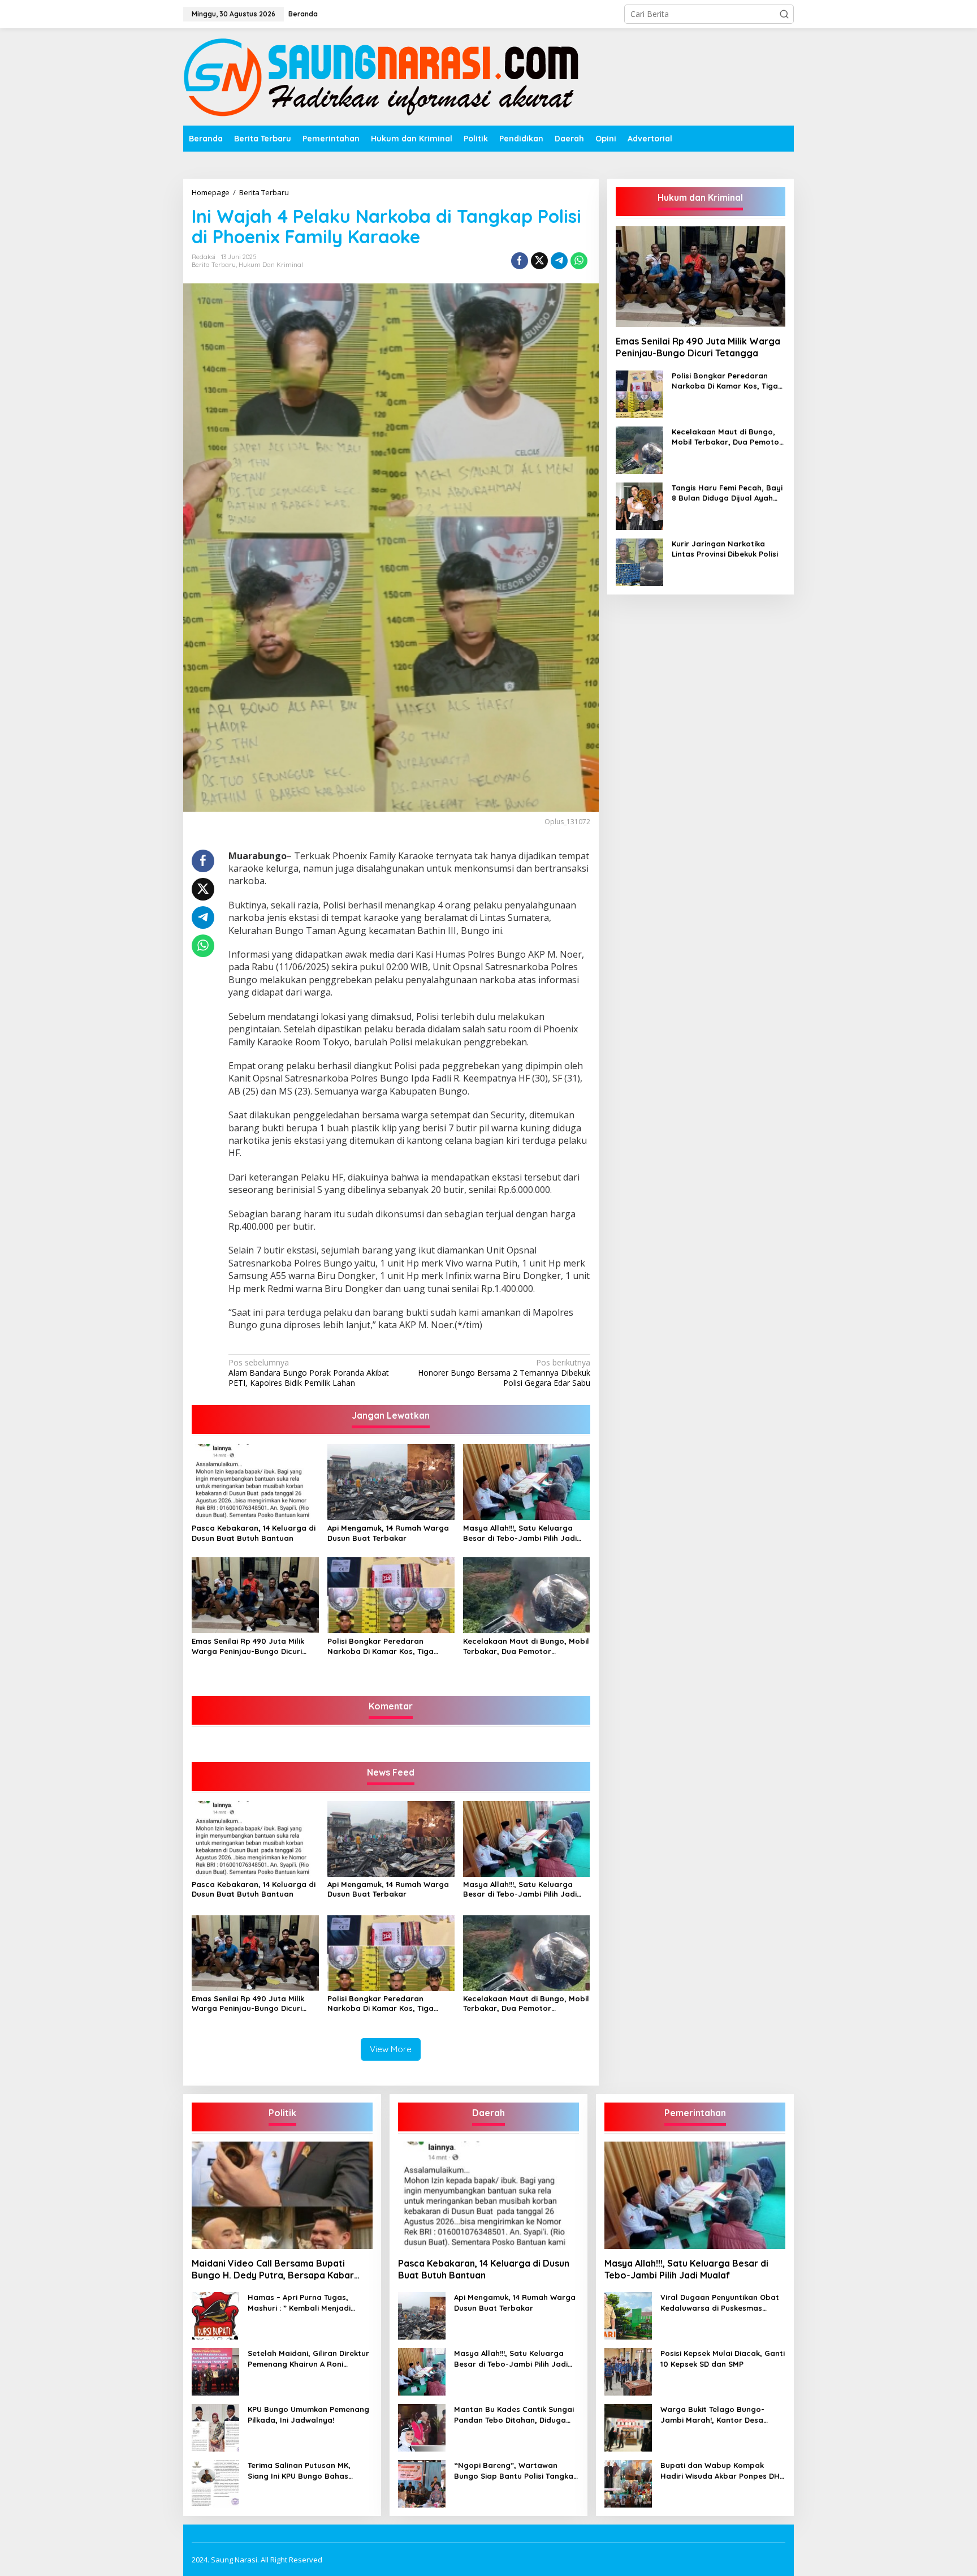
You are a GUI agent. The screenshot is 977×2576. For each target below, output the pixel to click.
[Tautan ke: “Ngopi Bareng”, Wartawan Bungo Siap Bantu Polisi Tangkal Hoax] (422, 2483)
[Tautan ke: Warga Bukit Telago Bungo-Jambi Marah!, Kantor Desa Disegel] (628, 2427)
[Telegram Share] (559, 261)
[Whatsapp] (579, 261)
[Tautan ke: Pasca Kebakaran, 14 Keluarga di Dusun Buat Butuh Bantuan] (488, 2195)
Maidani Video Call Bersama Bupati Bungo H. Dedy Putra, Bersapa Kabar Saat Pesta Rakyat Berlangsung (273, 2269)
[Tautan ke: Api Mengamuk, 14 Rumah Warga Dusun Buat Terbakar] (422, 2315)
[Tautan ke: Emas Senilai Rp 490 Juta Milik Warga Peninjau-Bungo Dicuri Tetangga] (701, 277)
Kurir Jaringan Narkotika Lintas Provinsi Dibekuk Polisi (725, 549)
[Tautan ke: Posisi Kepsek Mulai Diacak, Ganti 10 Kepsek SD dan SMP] (628, 2371)
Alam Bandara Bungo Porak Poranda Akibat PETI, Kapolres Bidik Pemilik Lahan (309, 1373)
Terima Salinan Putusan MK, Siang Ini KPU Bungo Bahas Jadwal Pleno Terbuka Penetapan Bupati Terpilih (299, 2471)
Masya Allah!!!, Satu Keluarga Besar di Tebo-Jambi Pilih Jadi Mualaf (520, 1533)
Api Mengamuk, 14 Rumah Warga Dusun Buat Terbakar (388, 1533)
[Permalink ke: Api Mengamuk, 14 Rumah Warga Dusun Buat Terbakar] (391, 1481)
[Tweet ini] (539, 261)
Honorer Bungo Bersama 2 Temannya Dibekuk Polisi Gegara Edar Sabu (504, 1373)
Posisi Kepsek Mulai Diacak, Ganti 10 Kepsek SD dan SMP (723, 2358)
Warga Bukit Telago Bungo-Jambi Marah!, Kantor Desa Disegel (712, 2415)
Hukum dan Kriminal (271, 265)
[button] (784, 14)
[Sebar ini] (520, 261)
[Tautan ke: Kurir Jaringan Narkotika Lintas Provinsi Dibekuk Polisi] (639, 561)
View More (391, 2049)
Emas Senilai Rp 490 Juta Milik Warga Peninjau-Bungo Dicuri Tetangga (248, 1646)
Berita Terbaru (214, 265)
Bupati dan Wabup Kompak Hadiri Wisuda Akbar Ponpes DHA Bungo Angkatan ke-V (722, 2471)
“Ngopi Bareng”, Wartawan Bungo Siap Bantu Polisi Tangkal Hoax (515, 2471)
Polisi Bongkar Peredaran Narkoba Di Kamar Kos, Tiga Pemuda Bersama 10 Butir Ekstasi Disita (390, 1646)
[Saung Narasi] (384, 76)
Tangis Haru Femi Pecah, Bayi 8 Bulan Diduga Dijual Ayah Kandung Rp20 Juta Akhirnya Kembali (727, 493)
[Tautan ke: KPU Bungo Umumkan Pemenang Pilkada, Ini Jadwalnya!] (215, 2427)
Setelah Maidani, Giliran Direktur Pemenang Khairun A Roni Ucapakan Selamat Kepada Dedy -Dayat (308, 2359)
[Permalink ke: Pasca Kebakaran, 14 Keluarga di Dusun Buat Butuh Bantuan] (255, 1481)
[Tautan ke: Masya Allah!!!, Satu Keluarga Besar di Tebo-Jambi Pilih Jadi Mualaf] (422, 2371)
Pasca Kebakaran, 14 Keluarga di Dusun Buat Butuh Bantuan (254, 1533)
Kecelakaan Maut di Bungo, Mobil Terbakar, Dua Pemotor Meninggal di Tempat (526, 1646)
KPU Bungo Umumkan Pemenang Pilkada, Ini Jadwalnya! (308, 2414)
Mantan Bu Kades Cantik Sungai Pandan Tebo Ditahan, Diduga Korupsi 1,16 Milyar (514, 2415)
